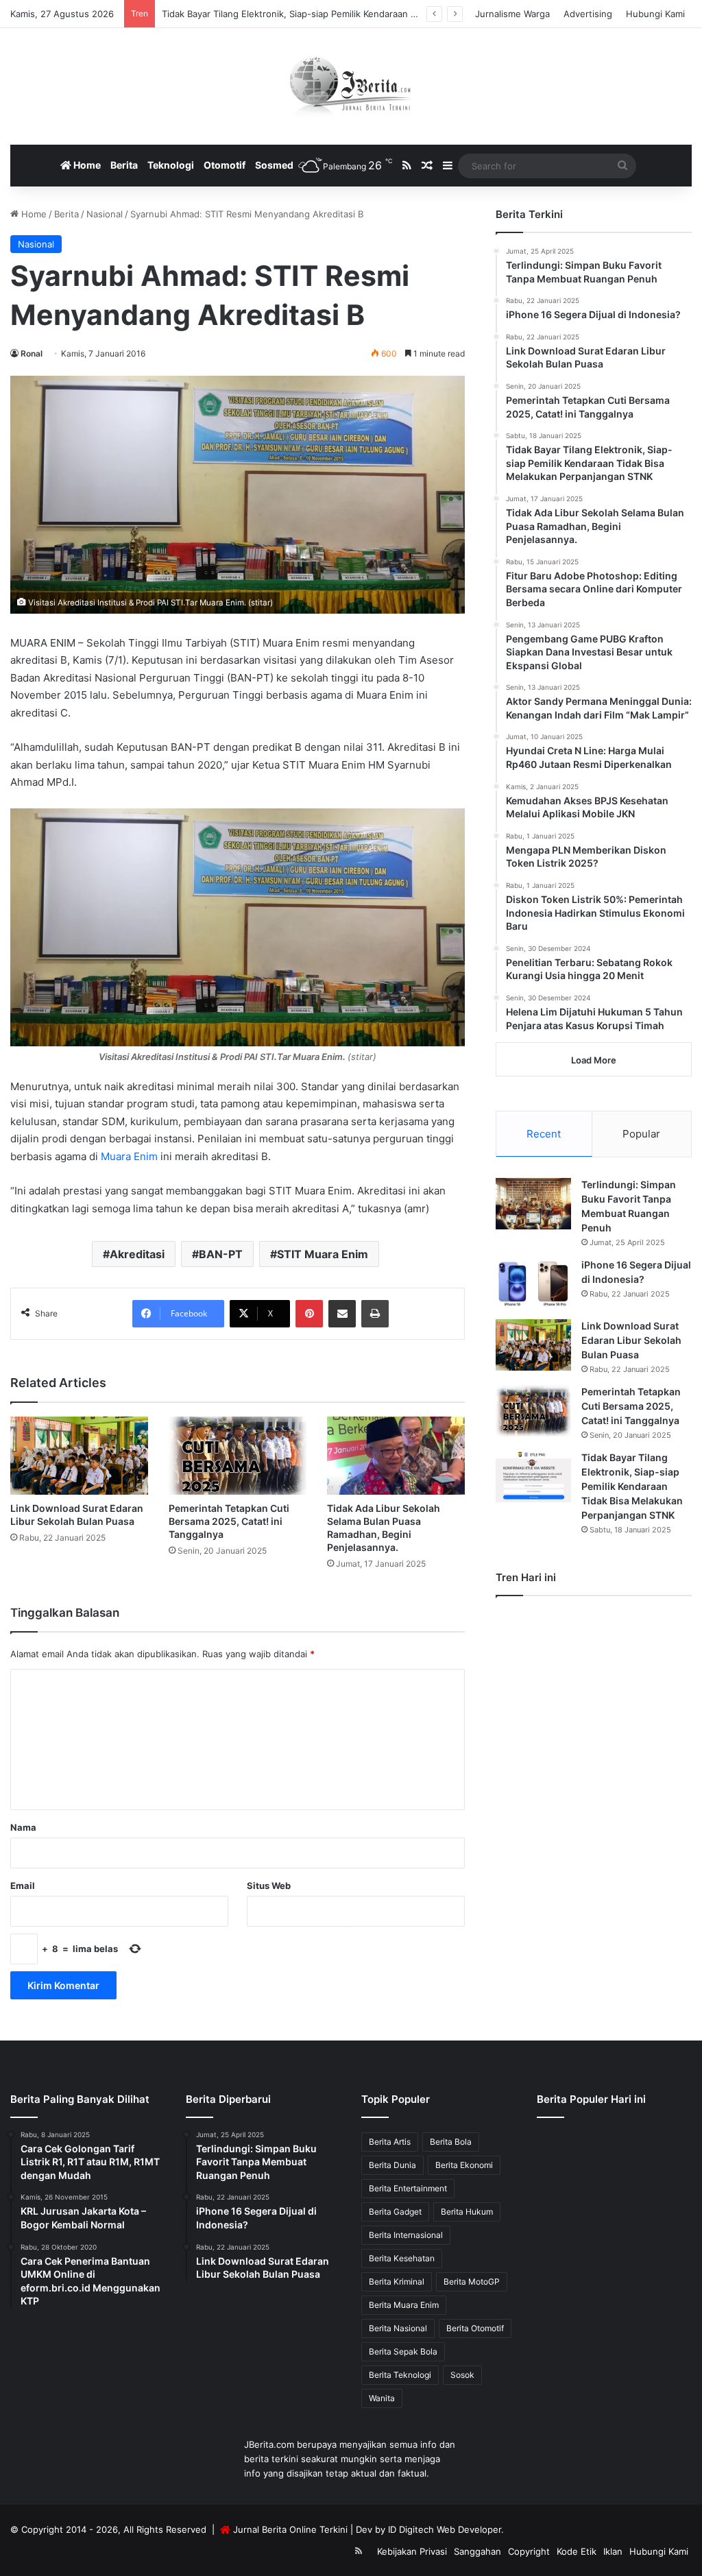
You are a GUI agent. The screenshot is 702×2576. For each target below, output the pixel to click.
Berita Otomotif (475, 2328)
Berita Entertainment (408, 2188)
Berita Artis (390, 2142)
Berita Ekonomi (464, 2165)
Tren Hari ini (526, 1577)
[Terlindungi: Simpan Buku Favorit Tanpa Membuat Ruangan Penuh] (533, 1204)
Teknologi (171, 165)
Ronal (32, 353)
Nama (23, 1827)
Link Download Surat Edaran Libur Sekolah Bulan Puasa (631, 1340)
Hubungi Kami (655, 14)
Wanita (382, 2398)
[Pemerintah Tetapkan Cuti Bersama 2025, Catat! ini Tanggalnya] (238, 1455)
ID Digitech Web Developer (445, 2529)
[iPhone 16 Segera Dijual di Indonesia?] (533, 1284)
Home (86, 165)
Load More (594, 1060)
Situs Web (269, 1886)
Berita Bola (451, 2142)
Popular (641, 1134)
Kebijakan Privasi (412, 2551)
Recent (544, 1134)
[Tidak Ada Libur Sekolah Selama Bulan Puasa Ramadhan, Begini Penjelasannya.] (396, 1455)
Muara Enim (129, 1156)
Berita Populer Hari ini (591, 2099)
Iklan (613, 2551)
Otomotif (225, 165)
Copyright (529, 2551)
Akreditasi (137, 1254)
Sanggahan (477, 2551)
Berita (124, 165)
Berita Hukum (467, 2212)
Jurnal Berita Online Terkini (290, 2529)
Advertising (588, 14)
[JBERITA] (351, 86)
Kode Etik (577, 2551)
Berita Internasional (406, 2235)
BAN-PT (221, 1254)
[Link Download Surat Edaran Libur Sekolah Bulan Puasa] (79, 1455)
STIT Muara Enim (323, 1254)
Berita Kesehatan (402, 2258)
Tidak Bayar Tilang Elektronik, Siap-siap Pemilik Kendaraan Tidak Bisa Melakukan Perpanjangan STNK (375, 14)
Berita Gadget (395, 2212)
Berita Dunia (392, 2165)
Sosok (462, 2375)
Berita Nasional (398, 2328)
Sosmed (274, 165)
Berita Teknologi (400, 2375)
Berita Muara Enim (404, 2305)
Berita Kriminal (397, 2282)
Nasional (105, 214)
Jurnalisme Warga (512, 14)
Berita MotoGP (472, 2282)
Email (23, 1886)
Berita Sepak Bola (403, 2351)
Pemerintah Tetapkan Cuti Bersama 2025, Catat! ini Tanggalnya (229, 1521)
